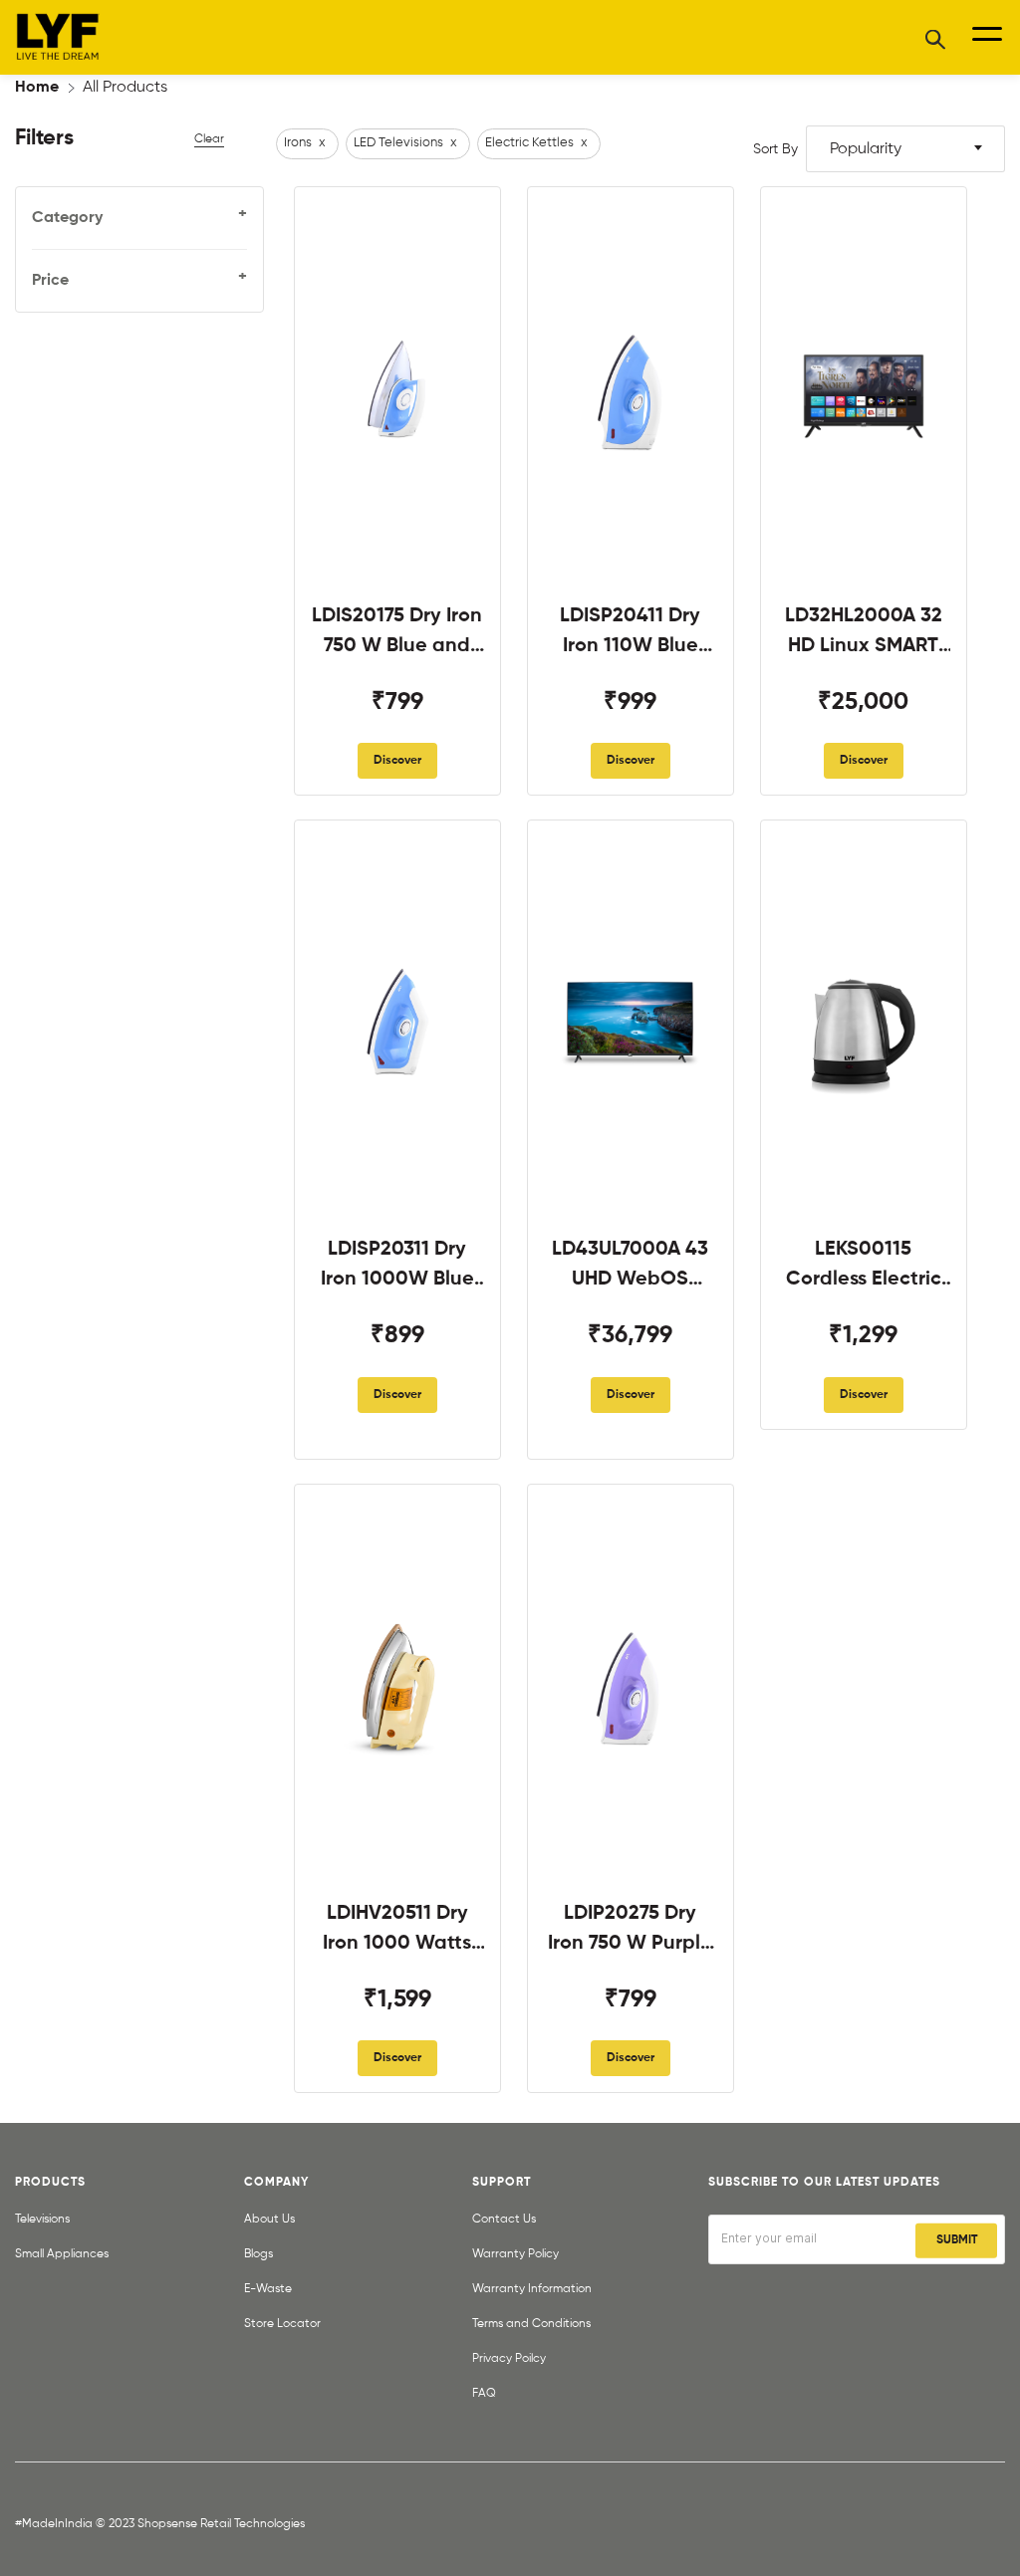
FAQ (484, 2394)
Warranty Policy (515, 2254)
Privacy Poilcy (509, 2359)
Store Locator (282, 2324)
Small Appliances (62, 2254)
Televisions (42, 2220)
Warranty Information (532, 2289)
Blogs (258, 2254)
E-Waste (268, 2289)
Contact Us (504, 2220)
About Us (269, 2220)
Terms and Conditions (531, 2324)
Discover (397, 761)
